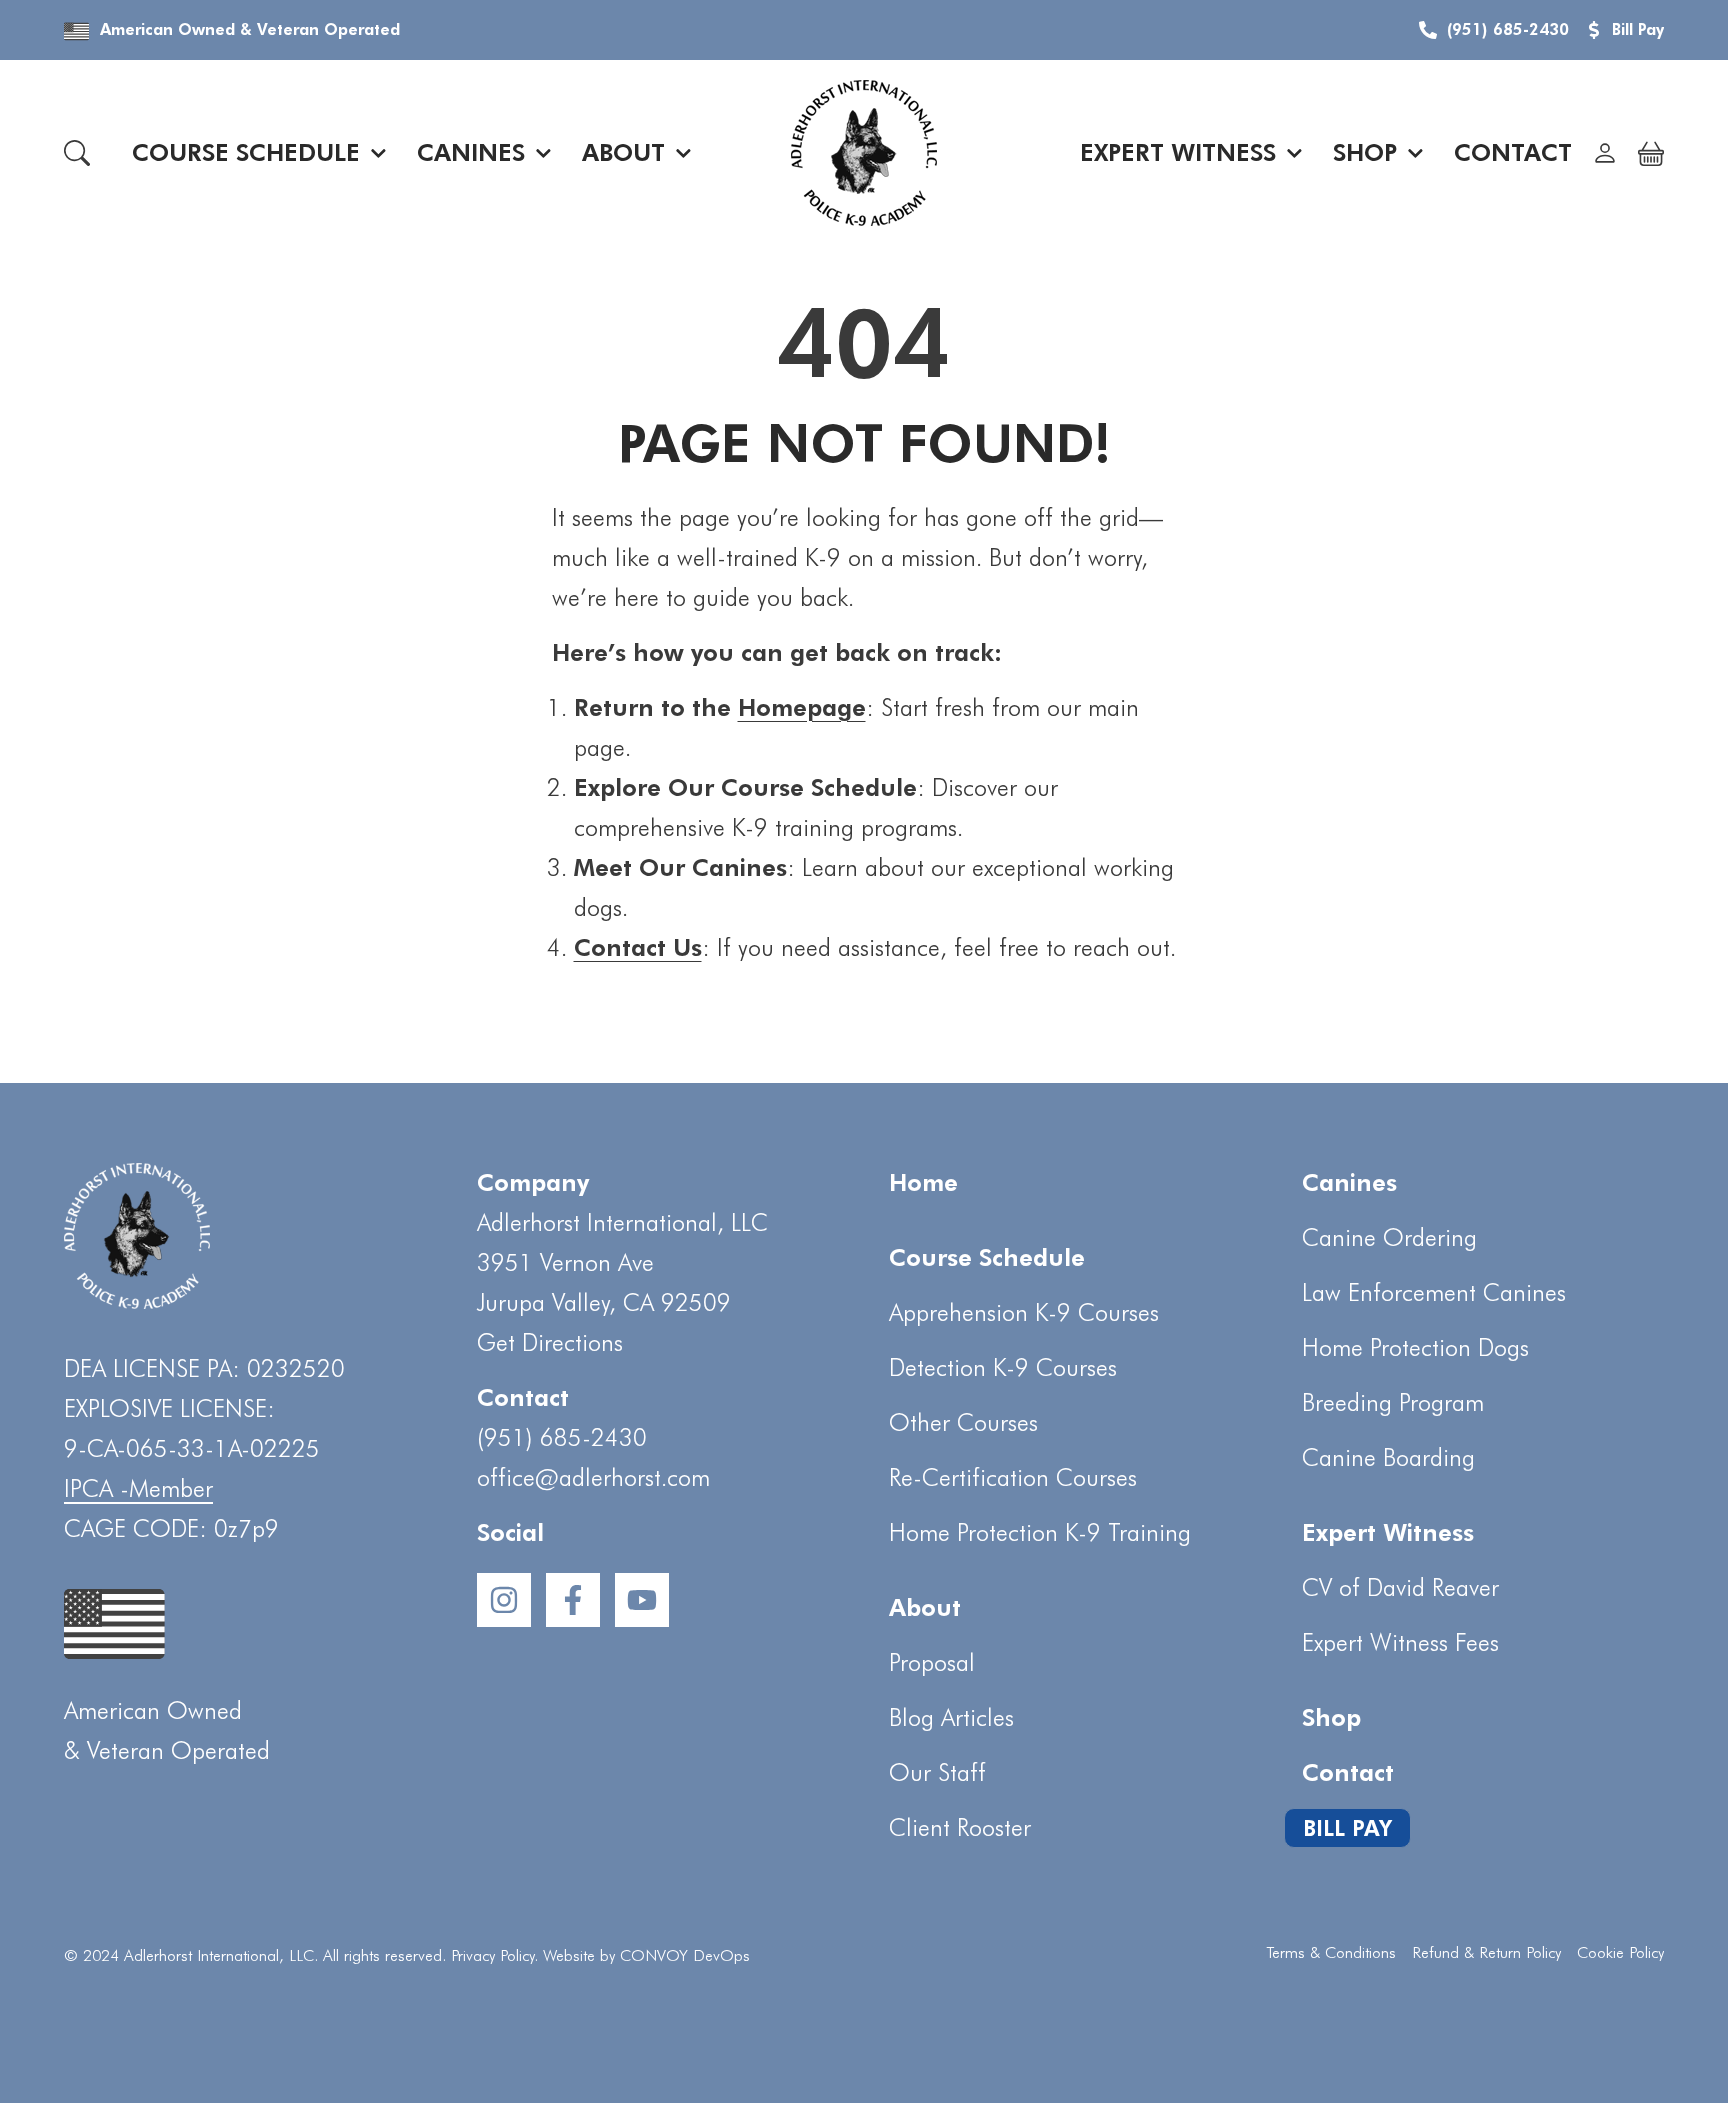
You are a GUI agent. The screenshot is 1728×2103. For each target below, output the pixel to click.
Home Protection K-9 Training (1040, 1532)
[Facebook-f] (573, 1600)
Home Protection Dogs (1415, 1347)
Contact (1513, 152)
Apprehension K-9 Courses (1024, 1312)
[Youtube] (642, 1600)
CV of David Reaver (1400, 1587)
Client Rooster (960, 1827)
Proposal (932, 1662)
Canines (471, 152)
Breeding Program (1393, 1402)
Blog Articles (951, 1717)
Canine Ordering (1389, 1237)
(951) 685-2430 (562, 1437)
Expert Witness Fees (1400, 1642)
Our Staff (937, 1772)
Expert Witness (1178, 152)
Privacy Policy (492, 1955)
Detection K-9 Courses (1003, 1367)
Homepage (802, 707)
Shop (1365, 152)
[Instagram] (504, 1600)
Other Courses (963, 1422)
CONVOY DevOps (685, 1955)
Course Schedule (246, 152)
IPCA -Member (138, 1488)
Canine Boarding (1388, 1457)
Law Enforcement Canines (1434, 1292)
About (623, 152)
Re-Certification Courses (1013, 1477)
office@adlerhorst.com (593, 1477)
